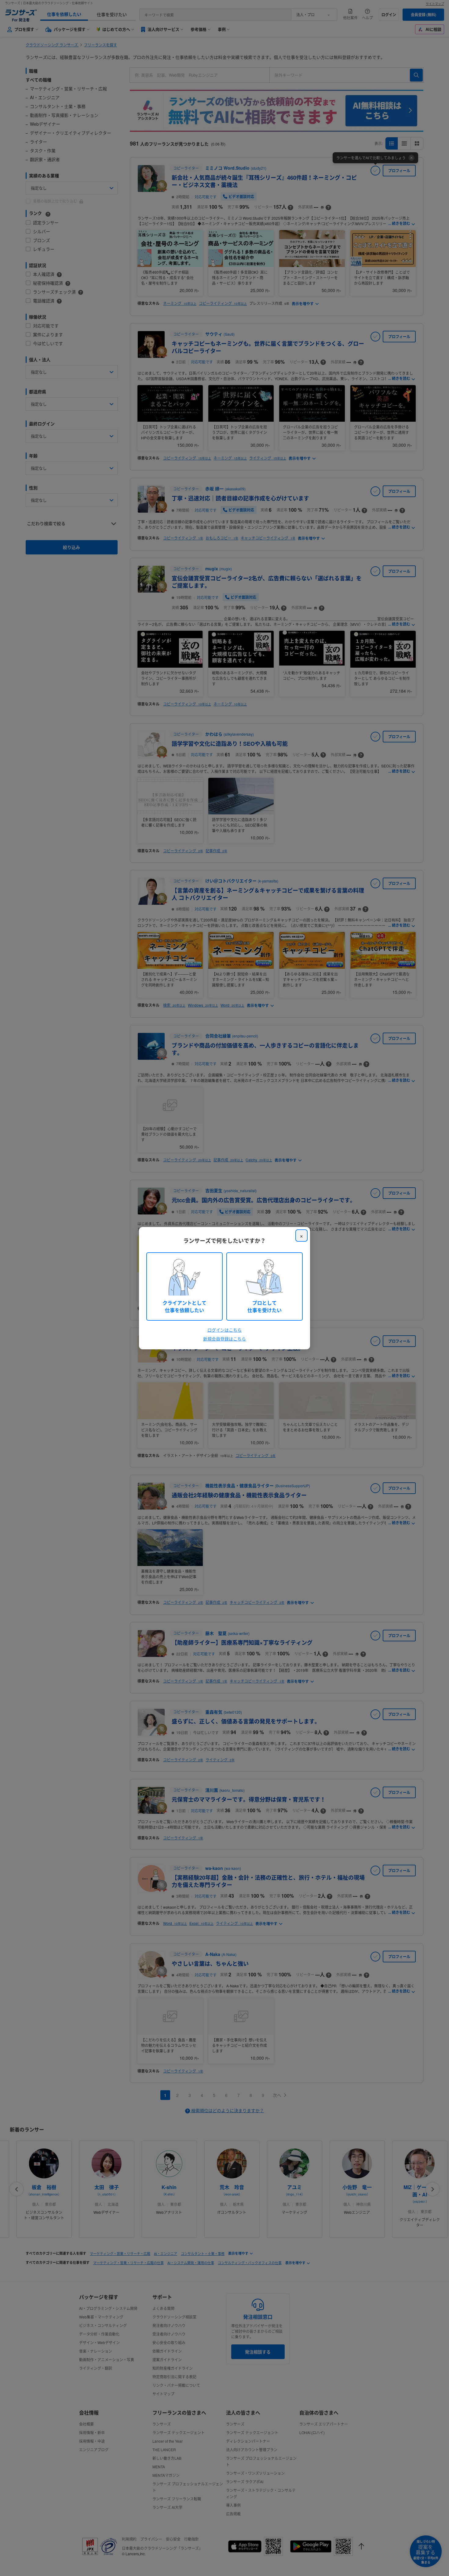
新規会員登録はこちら (224, 1339)
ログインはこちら (224, 1330)
